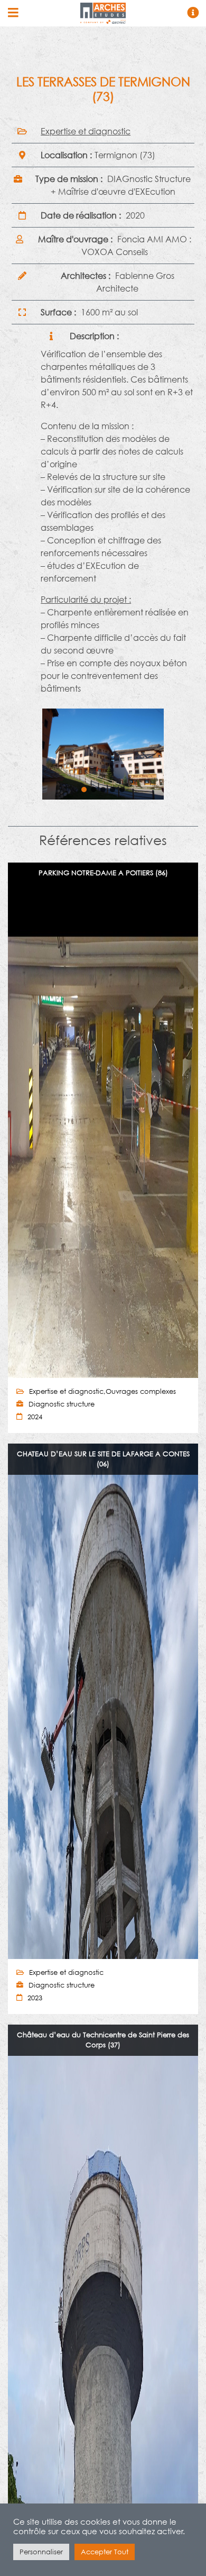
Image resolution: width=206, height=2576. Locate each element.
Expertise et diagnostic (86, 131)
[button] (84, 790)
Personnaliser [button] (41, 2552)
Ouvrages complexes (141, 1391)
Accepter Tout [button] (105, 2552)
